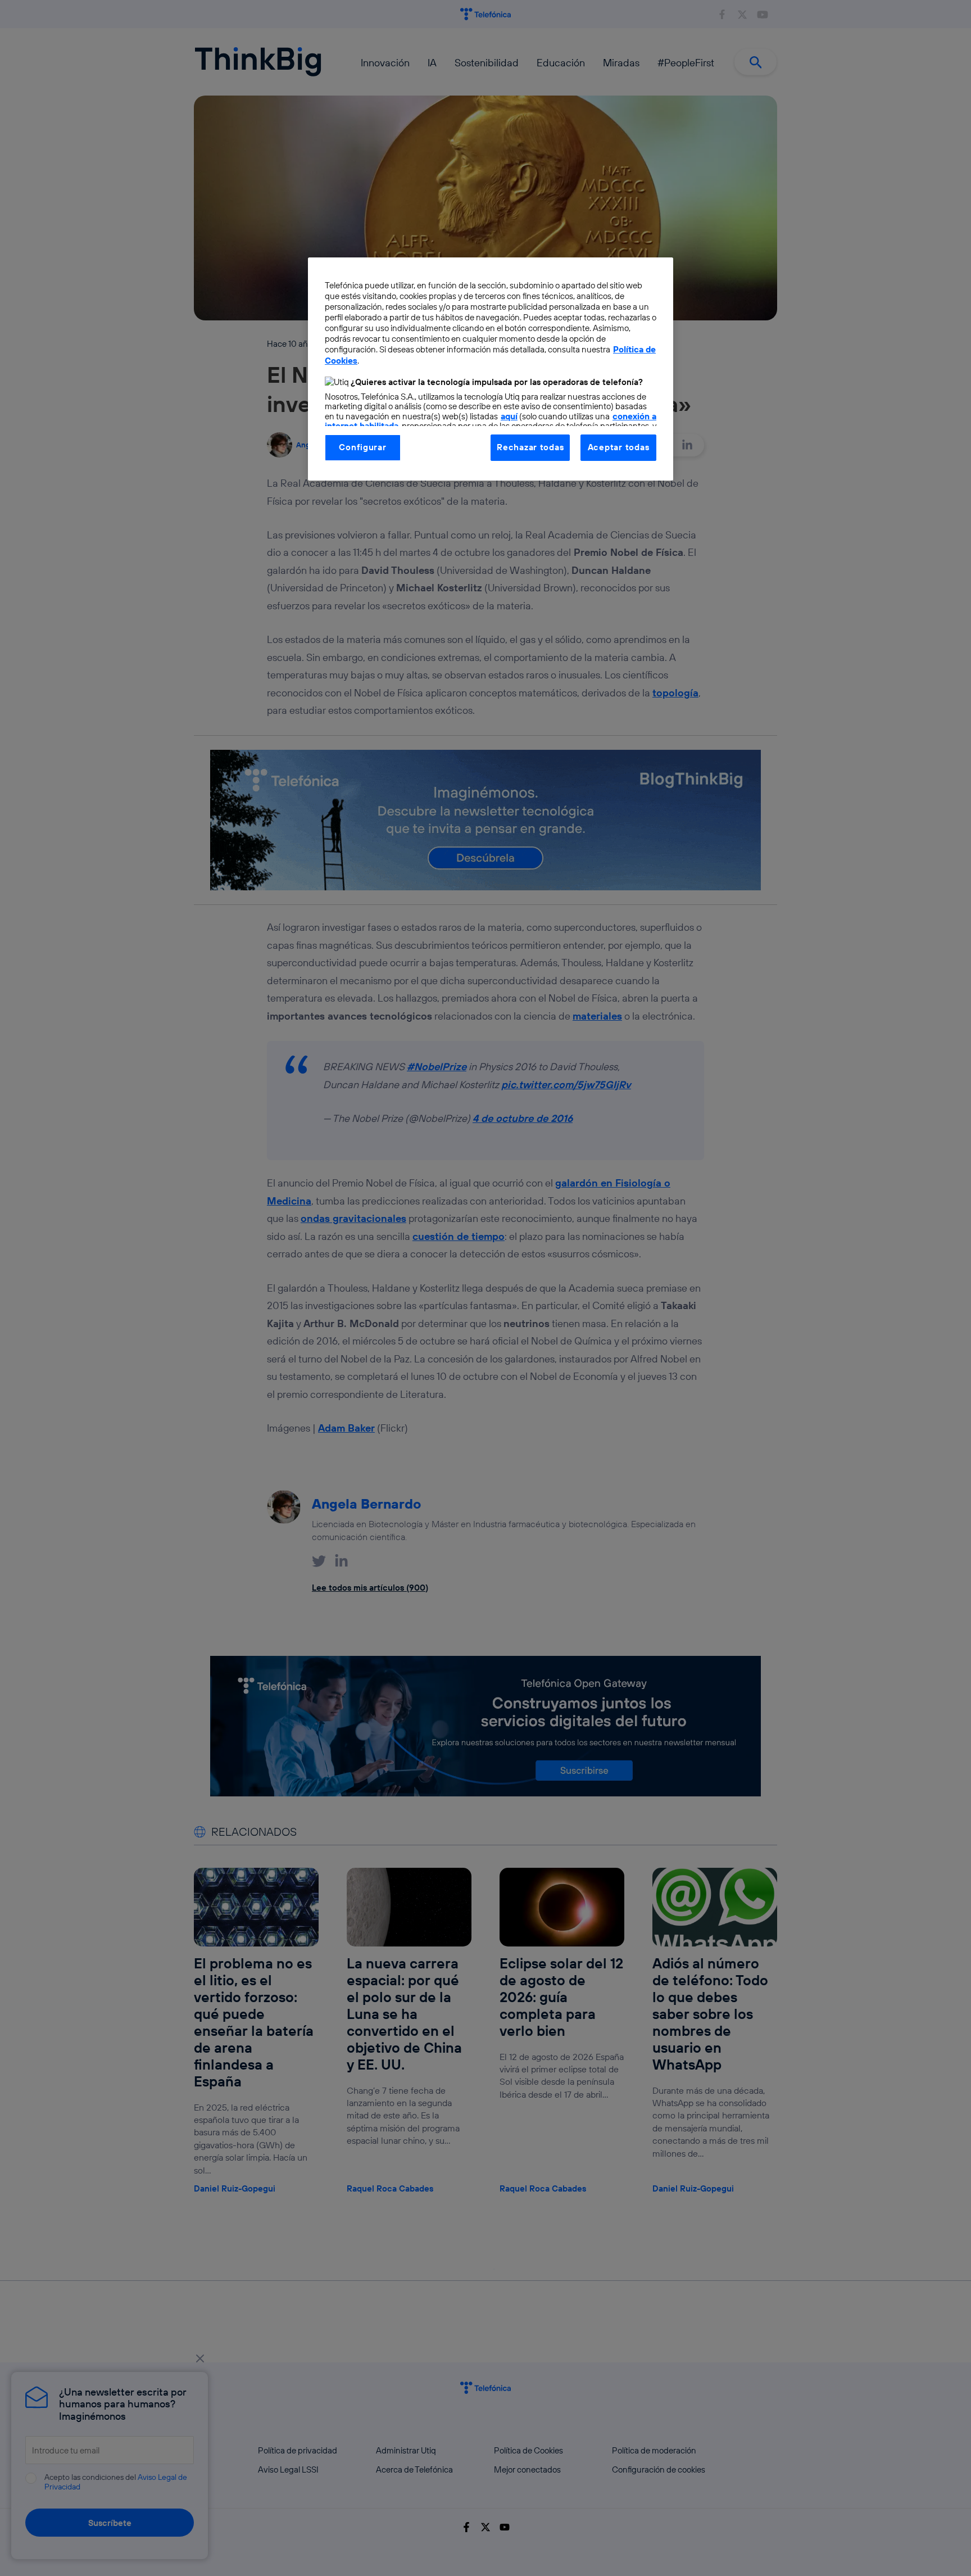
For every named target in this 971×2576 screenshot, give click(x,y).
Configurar (362, 447)
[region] (491, 369)
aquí (509, 416)
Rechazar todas (530, 447)
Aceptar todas (619, 447)
